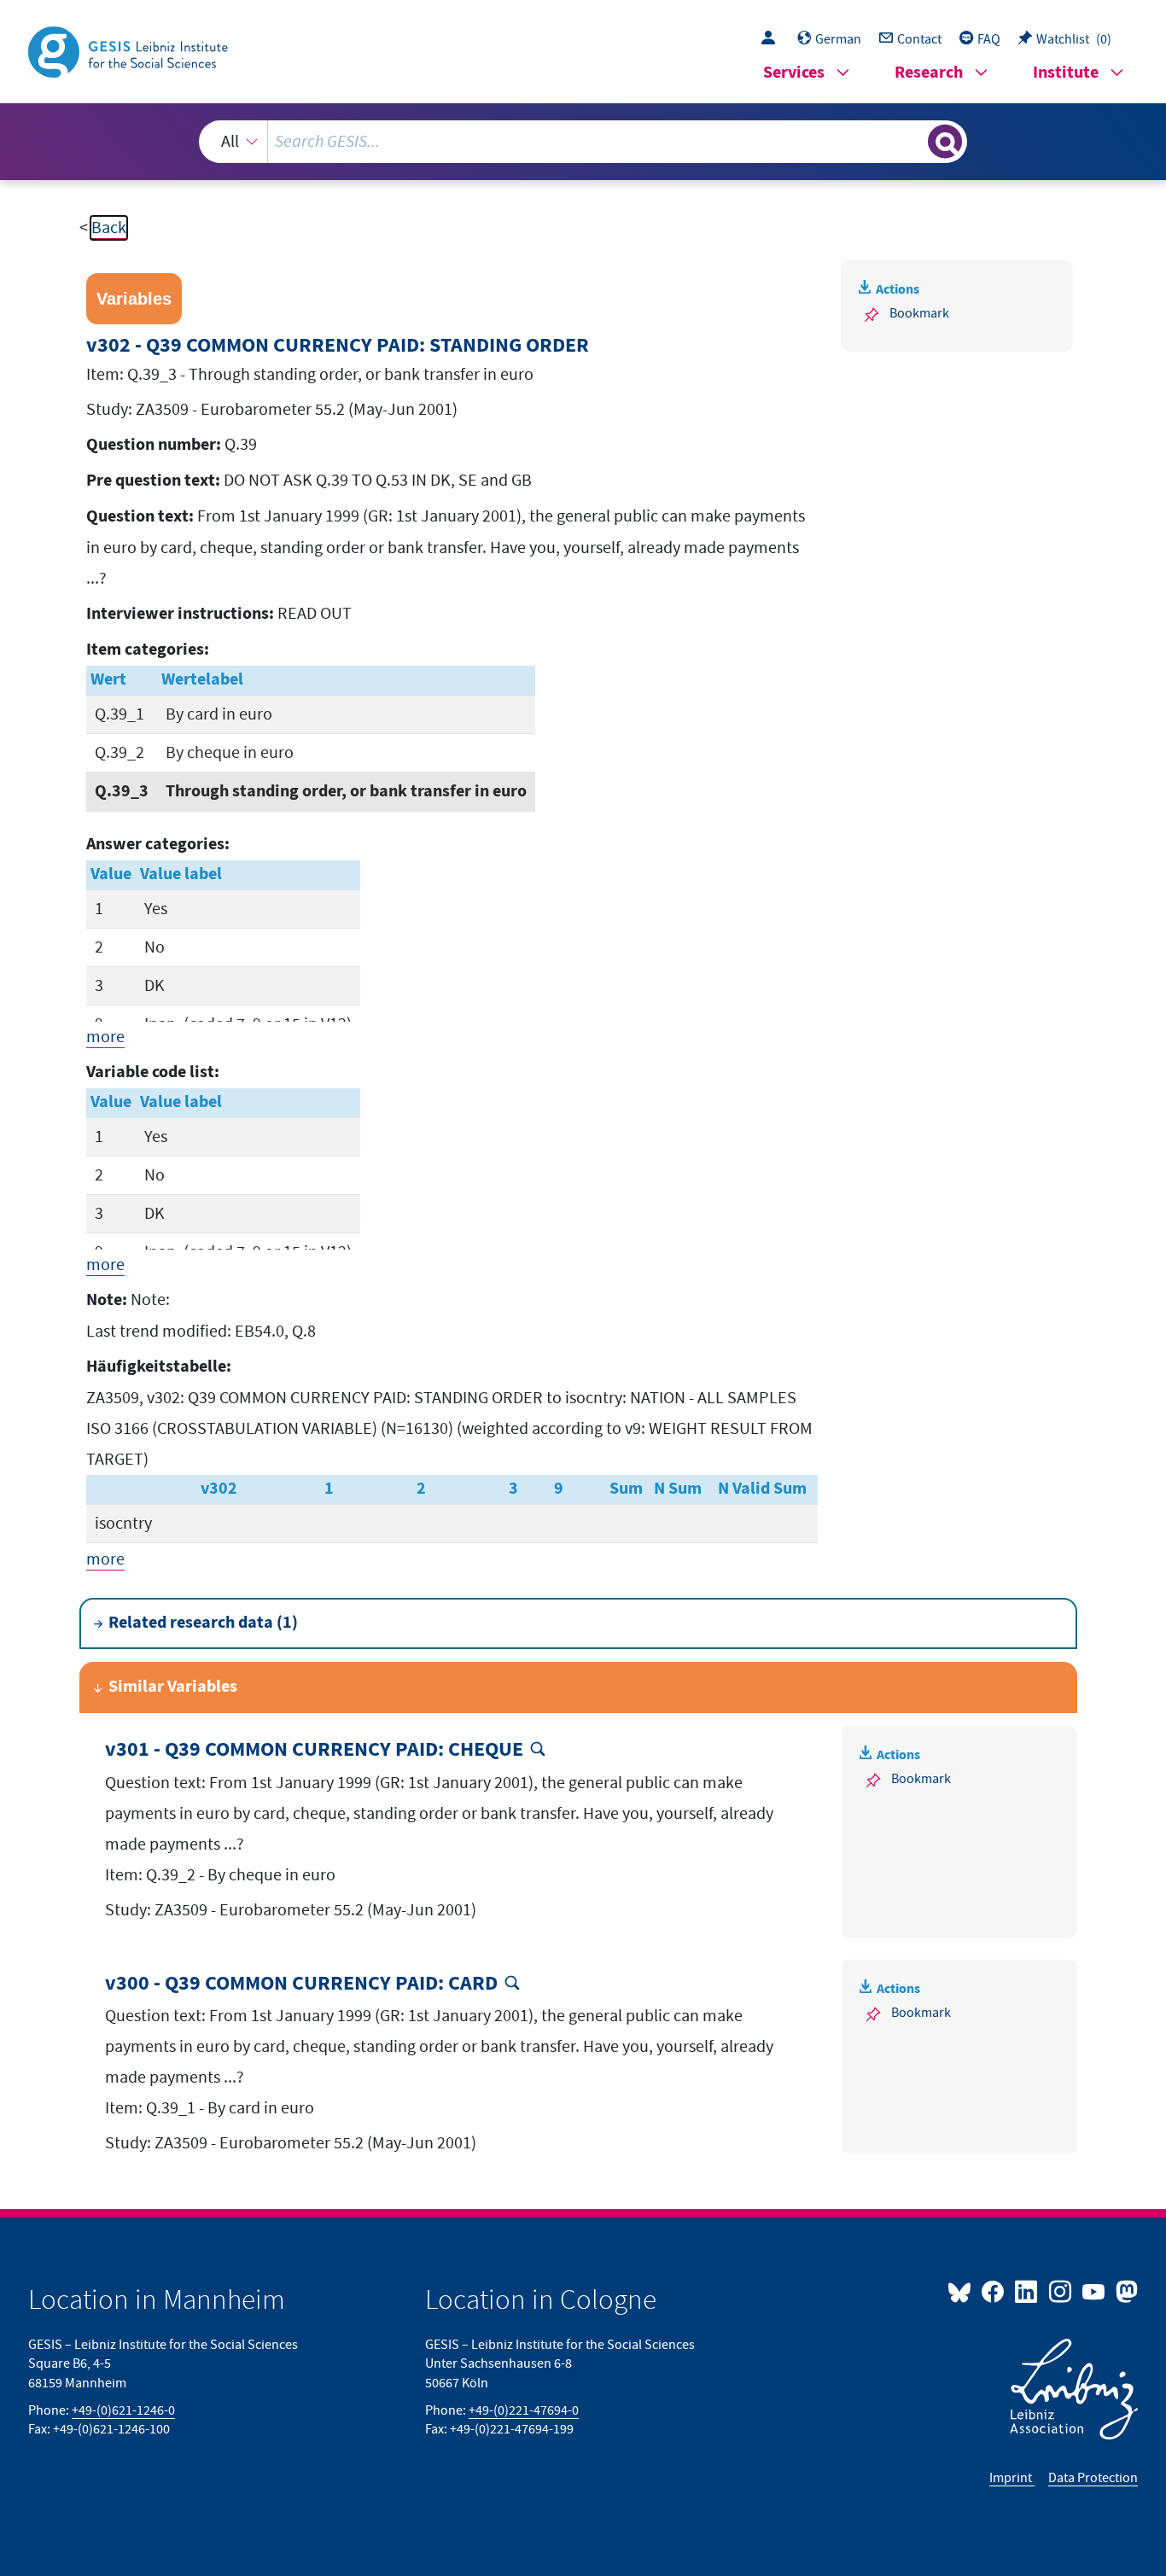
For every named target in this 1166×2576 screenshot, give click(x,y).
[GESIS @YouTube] (1095, 2291)
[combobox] (583, 142)
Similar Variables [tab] (173, 1687)
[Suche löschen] (913, 141)
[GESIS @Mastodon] (1125, 2291)
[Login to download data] (772, 39)
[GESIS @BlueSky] (963, 2291)
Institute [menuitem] (1066, 73)
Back (109, 228)
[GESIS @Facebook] (994, 2291)
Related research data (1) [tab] (203, 1623)
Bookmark (919, 313)
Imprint (1012, 2478)
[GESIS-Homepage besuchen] (130, 50)
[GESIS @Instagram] (1061, 2291)
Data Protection (1093, 2478)
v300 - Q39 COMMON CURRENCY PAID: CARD (301, 1984)
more (105, 1037)
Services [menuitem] (794, 73)
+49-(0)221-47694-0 (524, 2410)
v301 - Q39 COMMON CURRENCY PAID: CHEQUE (314, 1750)
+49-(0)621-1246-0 (123, 2410)
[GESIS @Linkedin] (1027, 2291)
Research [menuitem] (929, 73)
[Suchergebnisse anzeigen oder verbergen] (945, 142)
